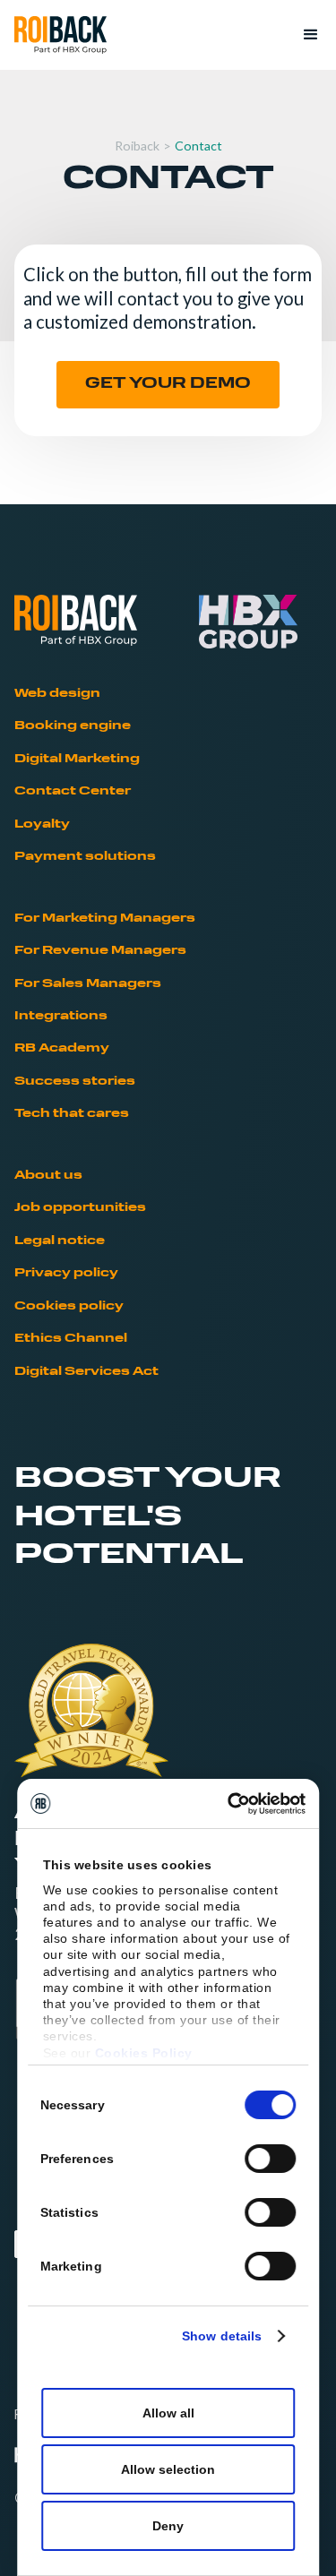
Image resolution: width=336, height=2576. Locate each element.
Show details (222, 2336)
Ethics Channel (71, 1339)
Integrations (61, 1016)
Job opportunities (80, 1208)
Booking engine (73, 726)
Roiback (137, 146)
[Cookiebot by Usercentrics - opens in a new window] (233, 1804)
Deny (168, 2526)
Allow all (168, 2413)
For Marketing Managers (105, 919)
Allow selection (168, 2469)
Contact (198, 146)
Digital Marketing (77, 759)
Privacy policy (66, 1273)
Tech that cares (72, 1114)
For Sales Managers (88, 984)
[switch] (270, 2159)
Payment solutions (85, 857)
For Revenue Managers (100, 951)
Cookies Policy (144, 2053)
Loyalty (42, 824)
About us (48, 1176)
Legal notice (60, 1241)
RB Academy (62, 1048)
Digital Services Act (86, 1372)
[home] (60, 35)
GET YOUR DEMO (168, 384)
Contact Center (73, 791)
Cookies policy (69, 1306)
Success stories (75, 1082)
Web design (57, 694)
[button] (303, 35)
